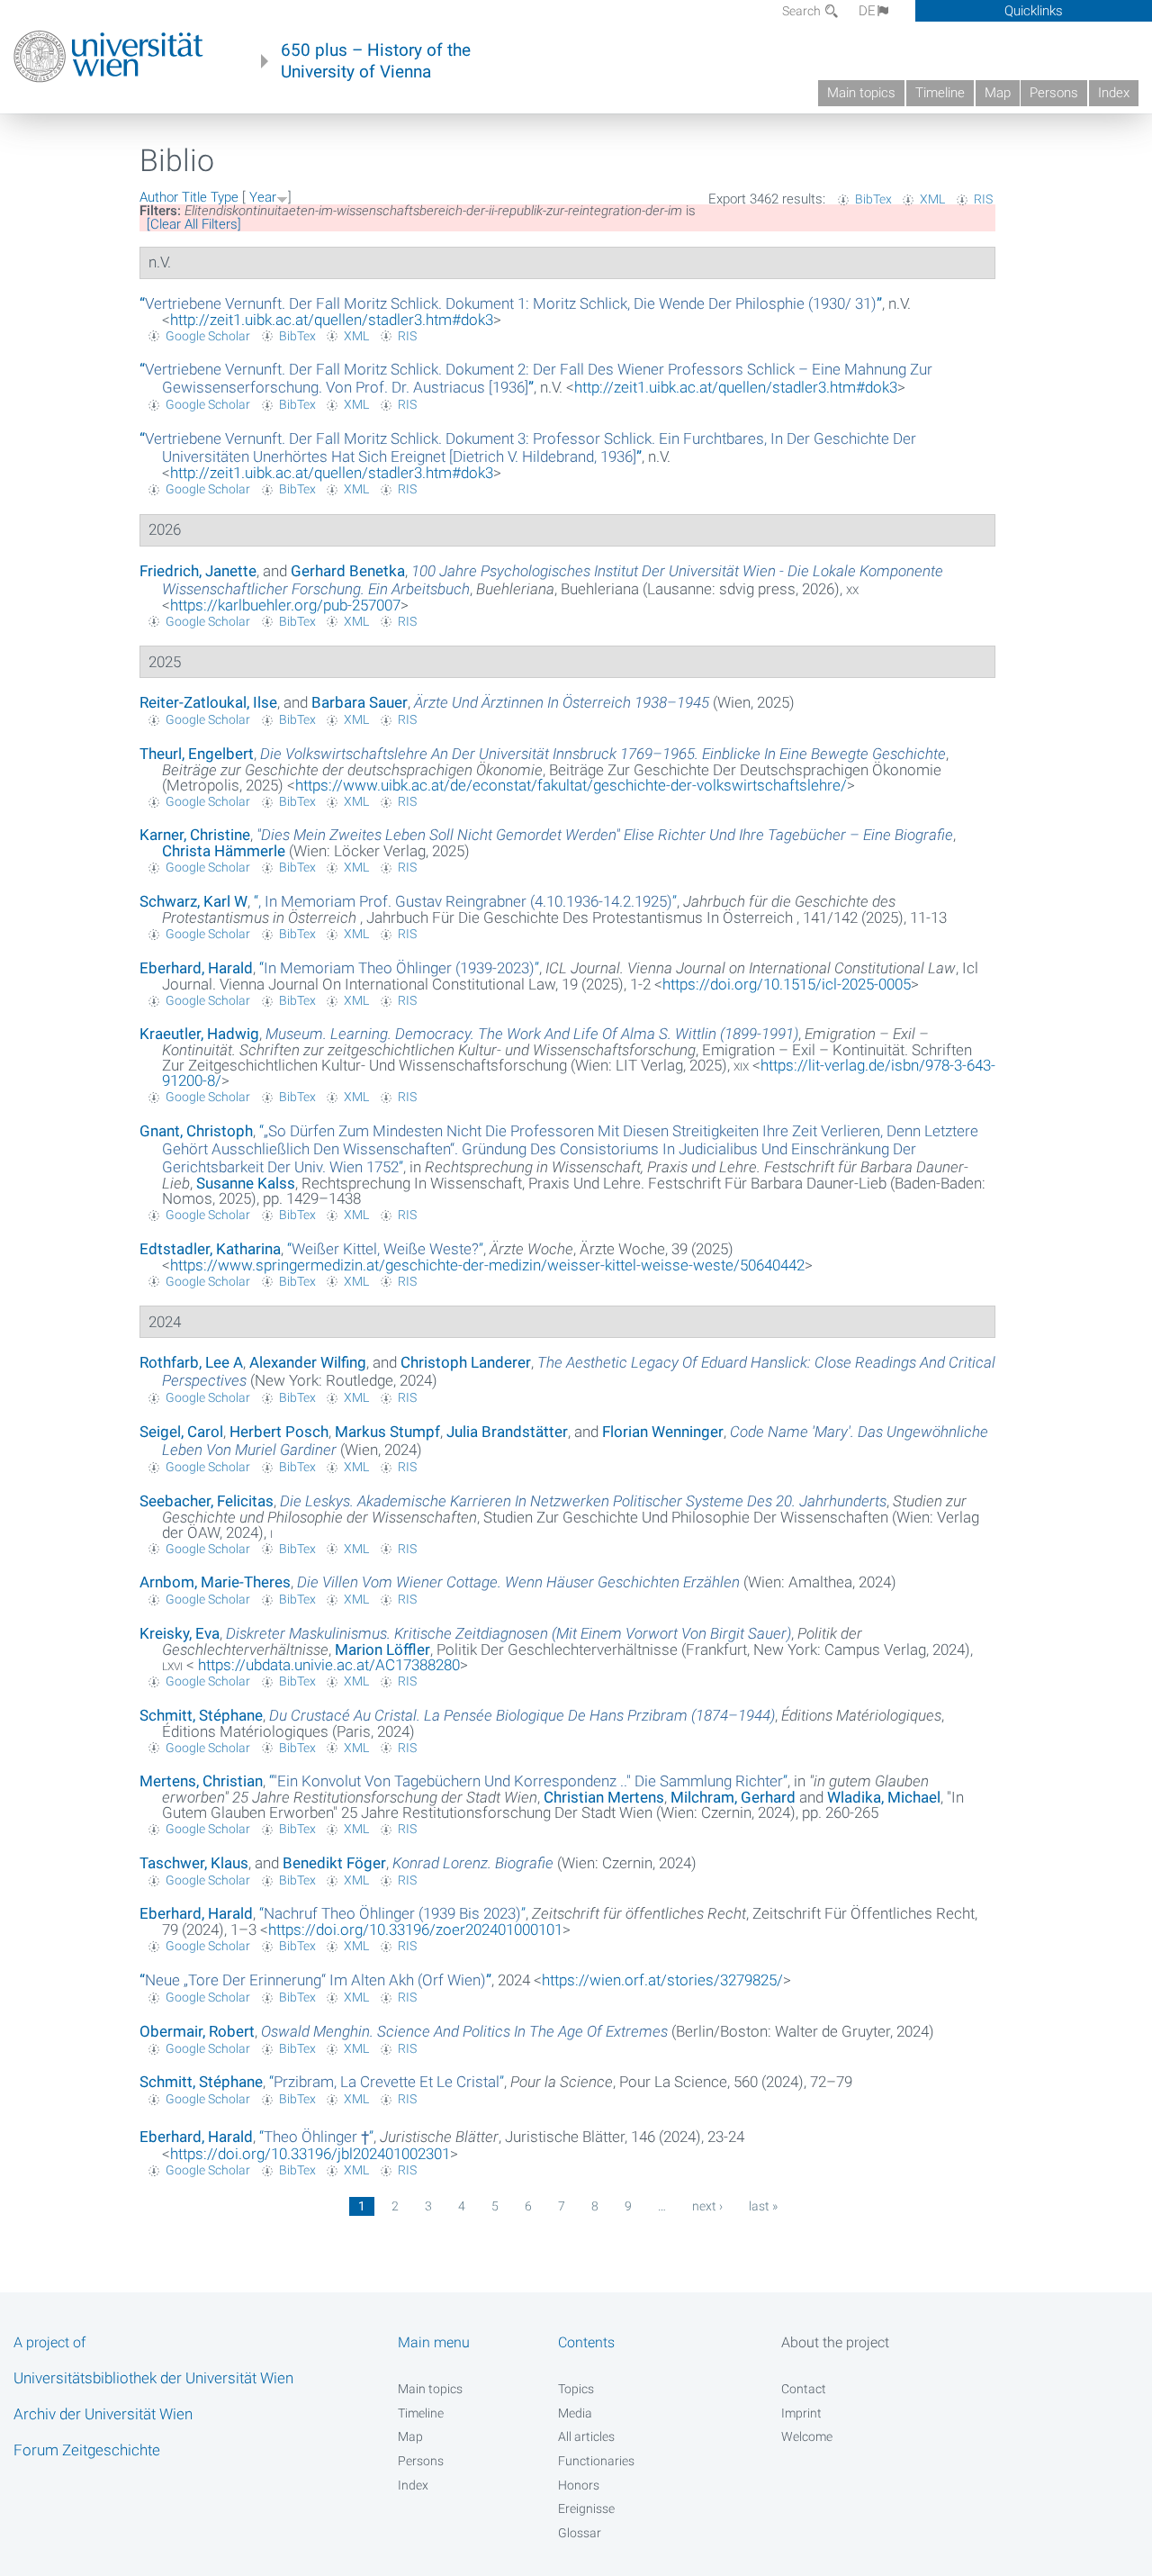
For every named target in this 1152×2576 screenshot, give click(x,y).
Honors (579, 2485)
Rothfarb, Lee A (191, 1362)
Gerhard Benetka (348, 571)
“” (511, 303)
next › (707, 2206)
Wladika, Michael (884, 1797)
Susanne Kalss (246, 1183)
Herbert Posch (279, 1432)
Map (998, 93)
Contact (804, 2389)
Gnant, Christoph (196, 1131)
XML (932, 199)
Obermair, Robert (197, 2031)
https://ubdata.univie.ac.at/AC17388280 (327, 1665)
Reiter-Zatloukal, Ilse (208, 702)
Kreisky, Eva (180, 1633)
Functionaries (596, 2461)
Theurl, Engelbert (197, 754)
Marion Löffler (382, 1650)
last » (763, 2206)
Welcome (807, 2436)
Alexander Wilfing (308, 1362)
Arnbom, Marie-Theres (215, 1582)
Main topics (861, 93)
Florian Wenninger (663, 1432)
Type (225, 197)
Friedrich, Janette (198, 571)
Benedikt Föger (334, 1863)
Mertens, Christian (201, 1781)
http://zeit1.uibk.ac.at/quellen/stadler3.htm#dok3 (332, 320)
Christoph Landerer (466, 1362)
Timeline (940, 93)
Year (263, 197)
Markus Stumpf (387, 1432)
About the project (835, 2342)
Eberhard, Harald (196, 968)
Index (1114, 93)
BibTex (873, 199)
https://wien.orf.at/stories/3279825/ (662, 1980)
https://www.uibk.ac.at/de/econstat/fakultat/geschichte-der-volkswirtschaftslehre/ (571, 785)
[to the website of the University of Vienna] (108, 57)
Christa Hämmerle (224, 851)
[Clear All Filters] (194, 224)
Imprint (801, 2413)
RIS (983, 199)
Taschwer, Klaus (194, 1863)
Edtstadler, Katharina (210, 1249)
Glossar (580, 2533)
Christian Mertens (604, 1797)
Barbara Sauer (360, 702)
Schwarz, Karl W (193, 901)
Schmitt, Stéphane (201, 1715)
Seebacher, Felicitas (207, 1501)
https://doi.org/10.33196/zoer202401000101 (415, 1930)
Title (194, 197)
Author (159, 197)
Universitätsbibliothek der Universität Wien (153, 2378)
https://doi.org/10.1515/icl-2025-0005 (787, 984)
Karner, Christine (195, 835)
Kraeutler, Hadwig (199, 1034)
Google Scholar (208, 336)
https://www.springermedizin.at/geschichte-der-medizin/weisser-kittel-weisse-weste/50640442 (487, 1265)
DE (867, 11)
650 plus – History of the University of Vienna (376, 61)
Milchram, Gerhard (733, 1797)
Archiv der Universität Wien (103, 2414)
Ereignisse (586, 2508)
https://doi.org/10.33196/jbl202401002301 (310, 2154)
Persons (1054, 93)
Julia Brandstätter (507, 1432)
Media (575, 2413)
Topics (576, 2389)
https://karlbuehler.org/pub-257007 (285, 605)
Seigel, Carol (181, 1432)
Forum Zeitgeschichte (87, 2450)
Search (803, 11)
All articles (586, 2436)
